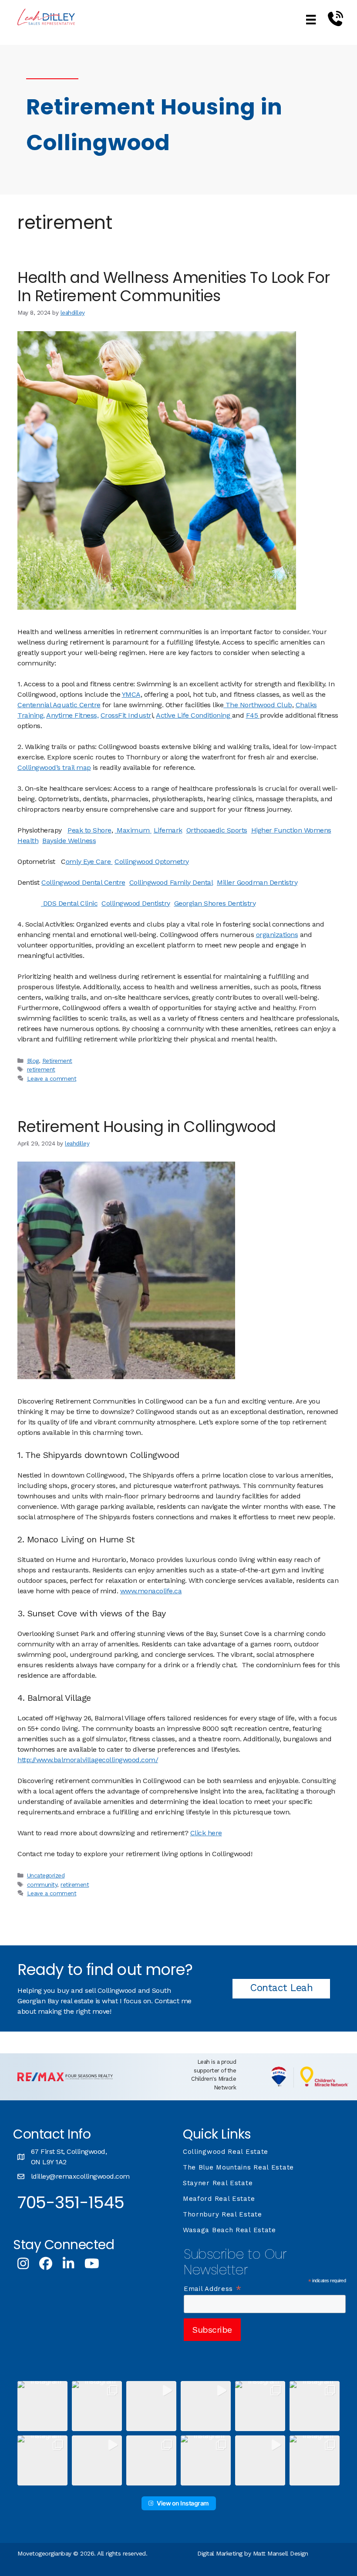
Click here (206, 1833)
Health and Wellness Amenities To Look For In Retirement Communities (174, 287)
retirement (41, 1069)
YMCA (131, 694)
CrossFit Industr (126, 715)
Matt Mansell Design (281, 2553)
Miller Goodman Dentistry (257, 882)
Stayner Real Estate (218, 2183)
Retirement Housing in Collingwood (147, 1127)
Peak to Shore (89, 830)
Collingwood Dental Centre (83, 882)
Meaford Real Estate (219, 2199)
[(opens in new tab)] (65, 2079)
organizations (277, 935)
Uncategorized (46, 1875)
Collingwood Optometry (152, 861)
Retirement (57, 1061)
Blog (33, 1061)
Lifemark (168, 830)
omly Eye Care (89, 861)
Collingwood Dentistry (136, 903)
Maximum (133, 830)
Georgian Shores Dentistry (215, 903)
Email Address (213, 2289)
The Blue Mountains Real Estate (238, 2167)
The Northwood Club (258, 705)
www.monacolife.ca (151, 1591)
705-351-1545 (71, 2202)
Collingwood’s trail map (54, 767)
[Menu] (311, 19)
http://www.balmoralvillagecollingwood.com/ (88, 1760)
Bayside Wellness (69, 841)
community (42, 1884)
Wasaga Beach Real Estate (229, 2230)
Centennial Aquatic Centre (59, 705)
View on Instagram (183, 2503)
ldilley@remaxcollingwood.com (80, 2176)
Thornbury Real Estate (222, 2214)
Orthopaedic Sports (217, 830)
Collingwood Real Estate (226, 2152)
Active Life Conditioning (194, 715)
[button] (42, 2406)
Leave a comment (52, 1078)
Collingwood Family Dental (171, 882)
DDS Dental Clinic (69, 903)
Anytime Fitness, (72, 715)
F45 (253, 715)
